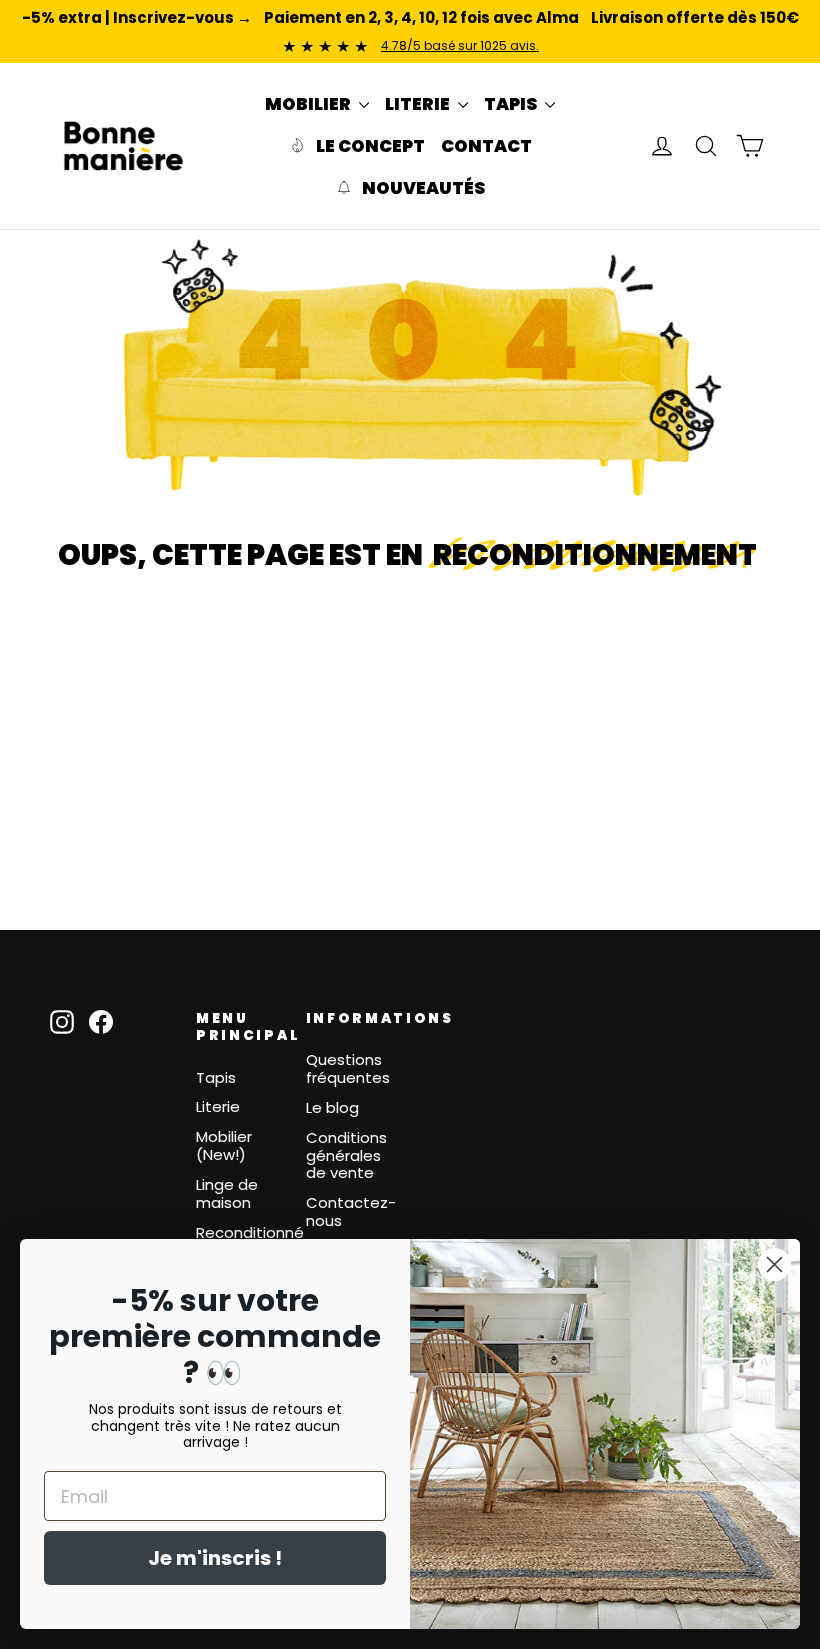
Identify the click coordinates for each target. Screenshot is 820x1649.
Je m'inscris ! (215, 1558)
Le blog (332, 1107)
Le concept (369, 146)
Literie (218, 1106)
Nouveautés (422, 188)
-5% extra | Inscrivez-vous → (137, 17)
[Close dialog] (774, 1264)
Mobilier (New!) (224, 1145)
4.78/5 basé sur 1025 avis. (460, 46)
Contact (486, 146)
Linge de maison (227, 1193)
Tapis (216, 1077)
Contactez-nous (351, 1211)
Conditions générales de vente (346, 1155)
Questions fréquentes (348, 1068)
